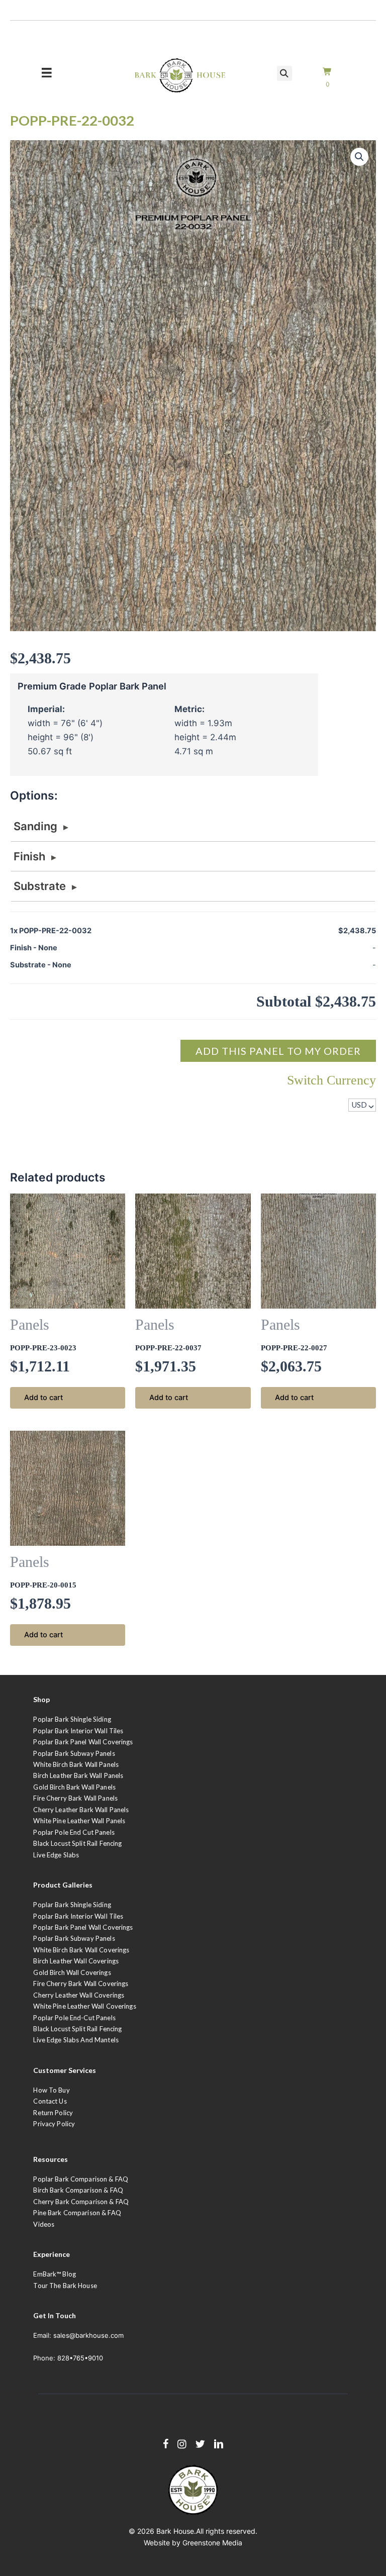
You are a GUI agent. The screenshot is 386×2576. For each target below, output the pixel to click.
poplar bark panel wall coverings (83, 1927)
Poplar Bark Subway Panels (74, 1753)
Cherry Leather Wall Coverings (79, 1995)
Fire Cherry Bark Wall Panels (75, 1798)
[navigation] (362, 1105)
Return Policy (53, 2113)
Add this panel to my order (278, 1051)
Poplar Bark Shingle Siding (72, 1719)
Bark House (175, 2531)
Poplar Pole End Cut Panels (74, 1832)
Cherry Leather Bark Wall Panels (81, 1810)
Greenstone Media (212, 2543)
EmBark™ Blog (55, 2274)
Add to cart (43, 1398)
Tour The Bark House (65, 2286)
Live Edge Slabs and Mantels (76, 2040)
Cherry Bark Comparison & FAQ (81, 2202)
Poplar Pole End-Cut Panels (74, 2018)
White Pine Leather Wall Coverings (84, 2006)
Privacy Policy (54, 2124)
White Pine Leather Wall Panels (79, 1821)
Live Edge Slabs (56, 1855)
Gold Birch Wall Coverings (72, 1972)
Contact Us (50, 2101)
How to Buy (51, 2090)
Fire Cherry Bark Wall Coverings (81, 1984)
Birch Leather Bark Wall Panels (78, 1775)
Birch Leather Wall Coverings (76, 1961)
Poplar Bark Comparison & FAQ (81, 2179)
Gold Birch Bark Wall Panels (74, 1787)
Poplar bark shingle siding (72, 1905)
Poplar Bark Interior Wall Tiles (78, 1731)
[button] (359, 157)
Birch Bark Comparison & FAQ (78, 2190)
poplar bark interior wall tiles (78, 1916)
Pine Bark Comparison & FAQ (77, 2213)
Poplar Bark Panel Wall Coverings (83, 1742)
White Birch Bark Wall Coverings (81, 1950)
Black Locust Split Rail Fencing (77, 1843)
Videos (44, 2224)
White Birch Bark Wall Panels (76, 1764)
